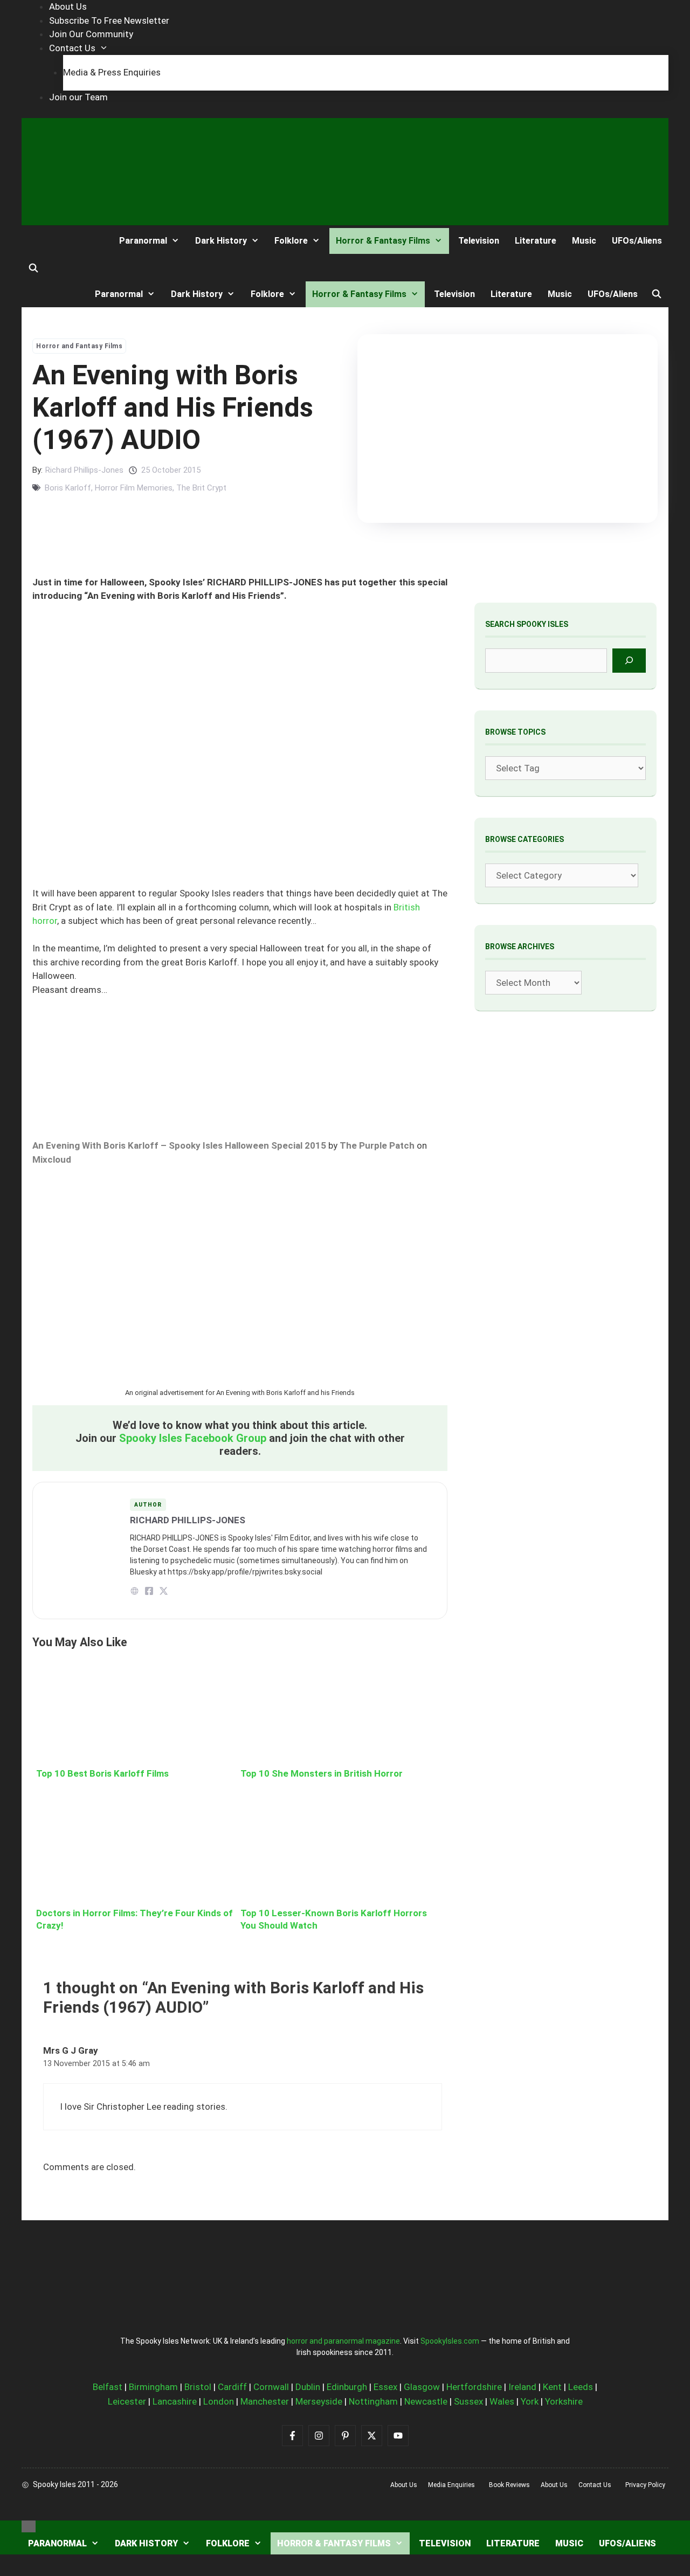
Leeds (581, 2387)
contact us (595, 2485)
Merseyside (319, 2401)
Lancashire (175, 2401)
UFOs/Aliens (637, 241)
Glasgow (422, 2387)
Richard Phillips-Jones (84, 470)
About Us (68, 6)
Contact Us (72, 48)
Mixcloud (52, 1159)
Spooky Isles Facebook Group (193, 1438)
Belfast (108, 2387)
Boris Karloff (68, 488)
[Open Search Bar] (34, 268)
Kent (552, 2387)
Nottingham (373, 2401)
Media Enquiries (451, 2485)
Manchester (265, 2401)
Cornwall (271, 2387)
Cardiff (232, 2387)
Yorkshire (564, 2401)
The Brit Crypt (201, 488)
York (530, 2401)
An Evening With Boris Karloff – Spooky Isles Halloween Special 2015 (179, 1145)
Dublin (308, 2387)
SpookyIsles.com (450, 2341)
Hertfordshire (474, 2387)
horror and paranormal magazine (343, 2341)
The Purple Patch (377, 1145)
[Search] (629, 661)
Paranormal (143, 241)
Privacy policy (645, 2485)
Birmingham (153, 2387)
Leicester (127, 2401)
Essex (385, 2387)
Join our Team (78, 97)
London (219, 2401)
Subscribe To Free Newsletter (109, 20)
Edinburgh (347, 2387)
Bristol (198, 2387)
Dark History (221, 241)
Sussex (468, 2401)
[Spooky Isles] (61, 241)
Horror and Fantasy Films (79, 346)
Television (479, 241)
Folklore (291, 241)
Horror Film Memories (134, 488)
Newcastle (426, 2401)
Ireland (522, 2387)
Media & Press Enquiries (112, 72)
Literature (536, 241)
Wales (502, 2401)
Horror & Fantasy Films (383, 241)
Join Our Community (91, 34)
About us (404, 2485)
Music (584, 241)
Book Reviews (509, 2485)
